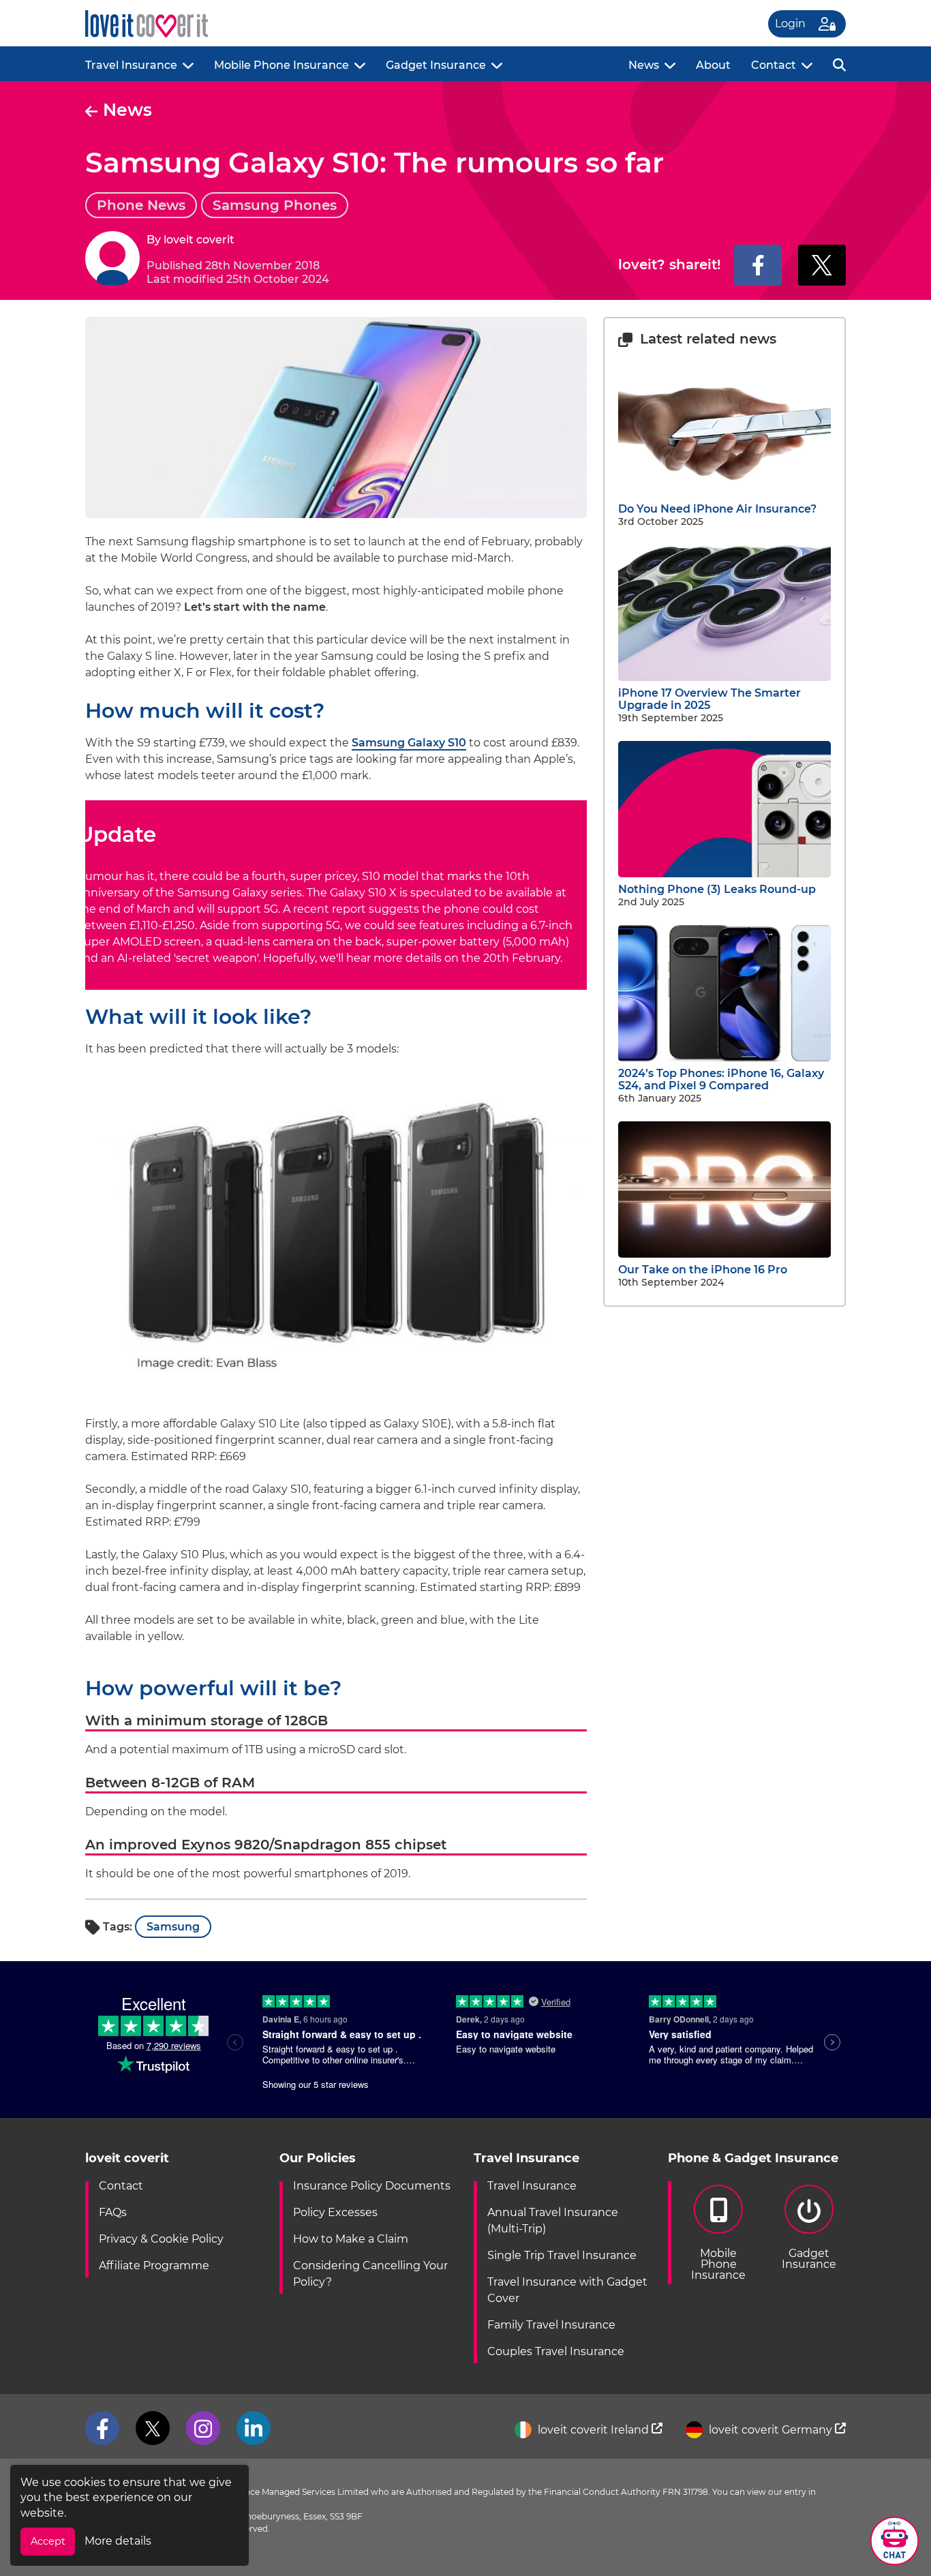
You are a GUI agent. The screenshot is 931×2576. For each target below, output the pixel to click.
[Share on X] (822, 265)
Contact (774, 65)
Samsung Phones (275, 205)
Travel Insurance (131, 65)
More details (118, 2541)
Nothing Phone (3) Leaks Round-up (717, 889)
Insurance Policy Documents (372, 2186)
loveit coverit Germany (770, 2430)
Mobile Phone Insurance (281, 65)
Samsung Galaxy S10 (409, 743)
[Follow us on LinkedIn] (254, 2428)
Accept (48, 2541)
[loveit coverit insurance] (147, 24)
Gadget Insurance (436, 65)
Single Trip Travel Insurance (562, 2255)
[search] (839, 64)
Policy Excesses (335, 2212)
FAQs (113, 2212)
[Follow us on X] (153, 2428)
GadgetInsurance (809, 2259)
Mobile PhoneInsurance (718, 2264)
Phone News (141, 205)
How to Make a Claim (351, 2239)
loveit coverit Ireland (593, 2430)
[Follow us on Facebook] (102, 2428)
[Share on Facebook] (758, 265)
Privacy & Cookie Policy (161, 2239)
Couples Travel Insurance (556, 2351)
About (713, 65)
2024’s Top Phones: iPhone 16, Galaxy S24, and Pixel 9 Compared (721, 1079)
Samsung (173, 1927)
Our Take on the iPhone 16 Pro (703, 1270)
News (644, 65)
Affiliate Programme (154, 2266)
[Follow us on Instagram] (203, 2428)
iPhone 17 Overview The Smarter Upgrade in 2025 (709, 699)
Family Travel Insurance (551, 2325)
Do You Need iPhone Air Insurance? (717, 509)
